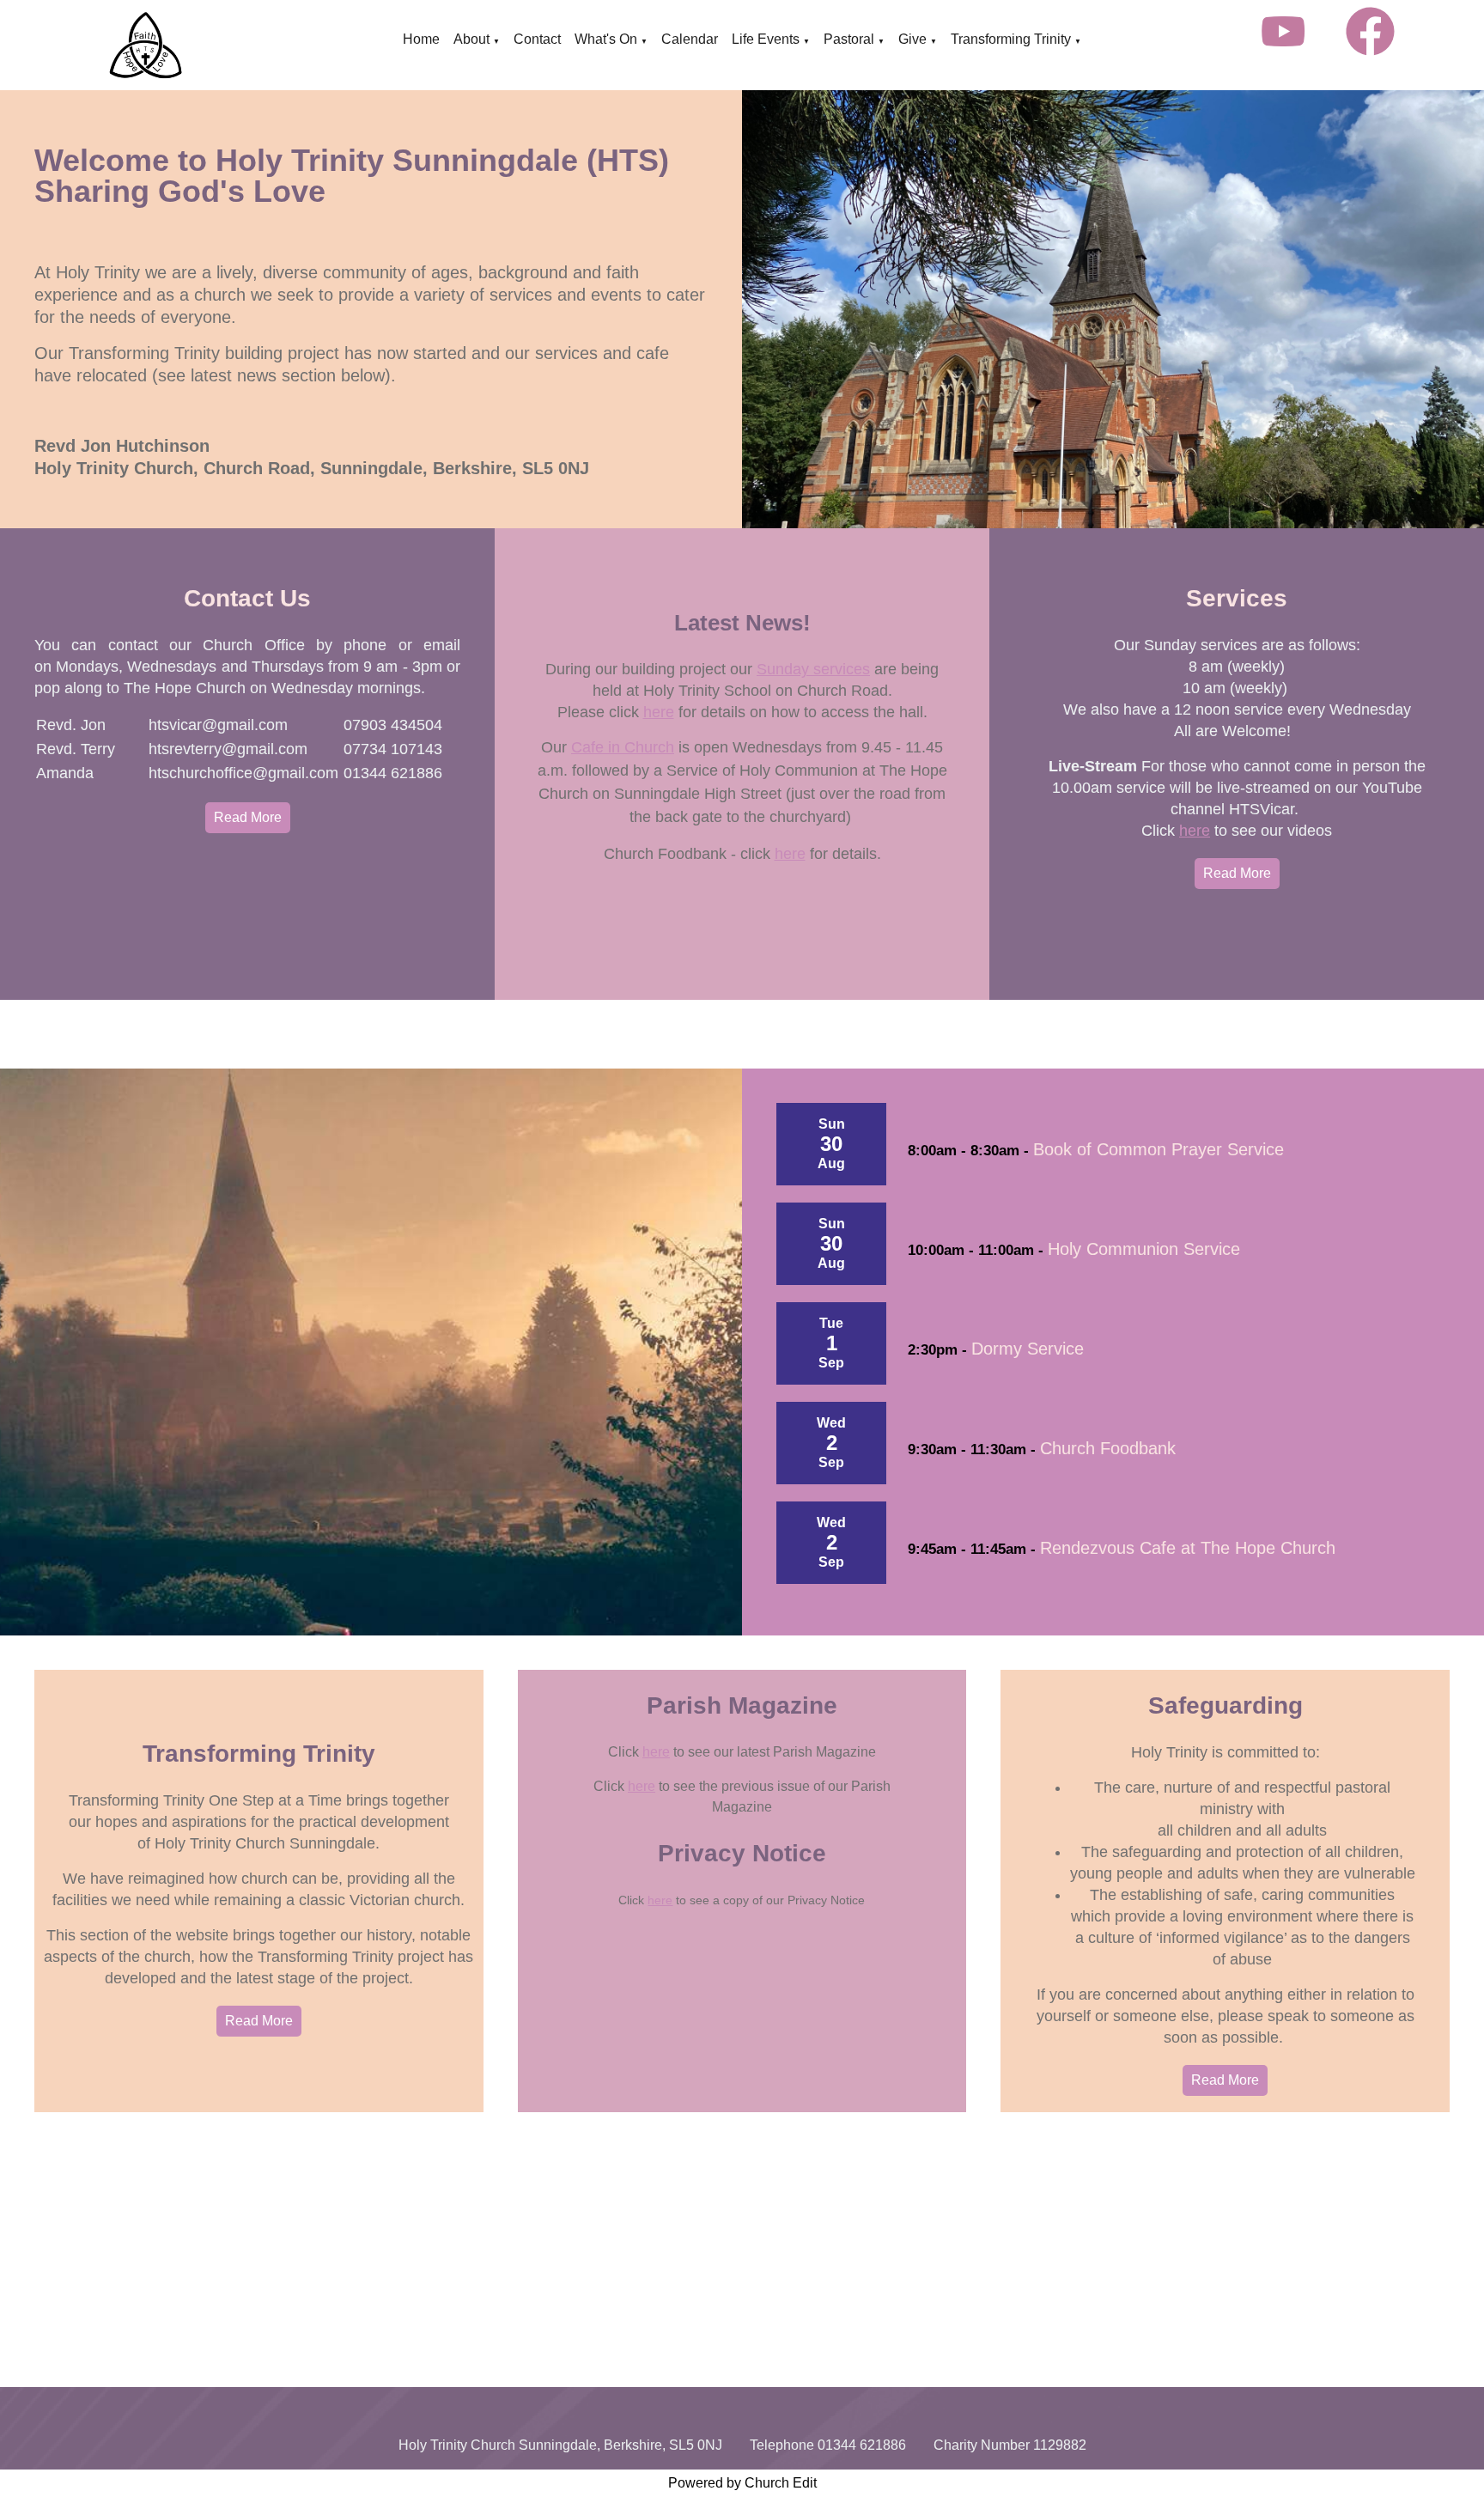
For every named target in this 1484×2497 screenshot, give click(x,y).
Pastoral (849, 39)
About (471, 39)
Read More (248, 817)
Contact (537, 39)
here (659, 712)
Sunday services (813, 669)
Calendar (690, 39)
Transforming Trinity (1011, 39)
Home (421, 39)
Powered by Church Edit (742, 2483)
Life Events (766, 39)
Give (912, 39)
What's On (606, 39)
